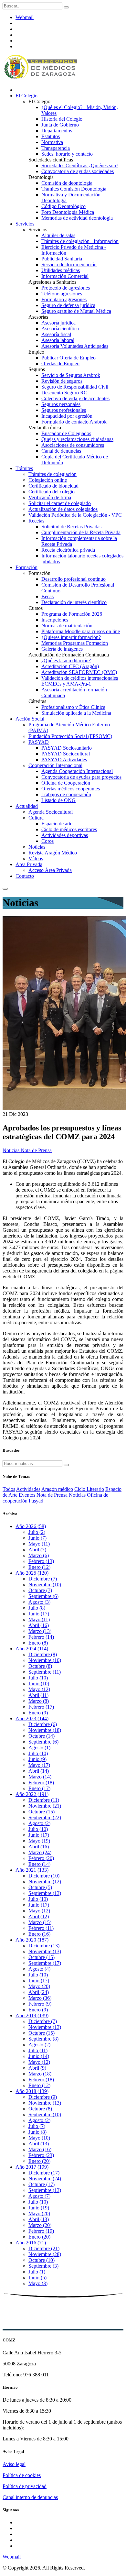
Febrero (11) (41, 1928)
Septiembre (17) (45, 1963)
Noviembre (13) (45, 1951)
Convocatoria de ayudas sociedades (78, 171)
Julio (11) (38, 2050)
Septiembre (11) (45, 1672)
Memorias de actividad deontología (77, 218)
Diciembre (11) (44, 1800)
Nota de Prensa (36, 1150)
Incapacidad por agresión (67, 416)
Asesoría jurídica (58, 323)
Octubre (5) (40, 1887)
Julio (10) (38, 1678)
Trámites (24, 468)
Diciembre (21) (44, 2248)
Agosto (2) (39, 1823)
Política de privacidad (25, 2486)
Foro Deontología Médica (68, 212)
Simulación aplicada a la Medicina (76, 713)
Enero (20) (39, 2161)
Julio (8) (37, 1608)
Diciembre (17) (44, 2173)
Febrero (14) (41, 1637)
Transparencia (56, 148)
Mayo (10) (39, 2138)
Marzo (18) (40, 2074)
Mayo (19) (39, 1841)
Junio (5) (37, 2278)
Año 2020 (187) (32, 1940)
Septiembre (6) (43, 1596)
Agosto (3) (39, 1602)
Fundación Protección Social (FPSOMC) (70, 736)
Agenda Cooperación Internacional (77, 771)
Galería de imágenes (62, 649)
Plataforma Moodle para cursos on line (81, 631)
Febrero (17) (41, 1707)
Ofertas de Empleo (60, 363)
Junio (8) (37, 2132)
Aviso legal (14, 2464)
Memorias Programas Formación (75, 643)
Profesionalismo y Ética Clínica (73, 707)
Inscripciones (55, 620)
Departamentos (57, 131)
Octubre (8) (40, 1666)
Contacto (25, 876)
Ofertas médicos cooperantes (71, 789)
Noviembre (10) (45, 1585)
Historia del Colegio (62, 119)
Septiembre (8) (43, 2039)
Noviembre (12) (45, 1882)
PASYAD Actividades (64, 760)
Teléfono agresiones (62, 294)
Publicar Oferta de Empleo (68, 358)
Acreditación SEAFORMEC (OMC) (79, 672)
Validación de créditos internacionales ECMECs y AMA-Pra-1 (80, 681)
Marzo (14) (40, 1777)
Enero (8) (38, 1643)
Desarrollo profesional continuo (73, 579)
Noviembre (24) (45, 2179)
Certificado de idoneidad (53, 486)
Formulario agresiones (64, 299)
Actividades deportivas (65, 835)
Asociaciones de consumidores (73, 445)
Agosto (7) (39, 2196)
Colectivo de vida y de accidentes (75, 398)
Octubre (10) (42, 2260)
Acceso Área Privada (50, 870)
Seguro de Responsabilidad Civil (75, 387)
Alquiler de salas (58, 235)
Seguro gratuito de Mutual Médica (76, 311)
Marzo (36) (40, 1998)
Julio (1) (37, 2272)
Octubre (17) (42, 2184)
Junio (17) (39, 1614)
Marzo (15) (40, 1922)
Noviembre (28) (45, 2254)
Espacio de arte (57, 824)
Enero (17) (39, 1788)
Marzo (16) (40, 2149)
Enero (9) (38, 1713)
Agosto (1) (39, 1748)
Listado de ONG (58, 800)
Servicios (25, 224)
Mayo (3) (38, 2283)
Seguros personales (61, 404)
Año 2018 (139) (32, 2091)
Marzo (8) (39, 1701)
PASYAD (39, 742)
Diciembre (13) (44, 1946)
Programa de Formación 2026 (72, 614)
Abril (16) (39, 1625)
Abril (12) (39, 1916)
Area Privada (29, 864)
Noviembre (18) (45, 1730)
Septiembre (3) (43, 2266)
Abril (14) (39, 1771)
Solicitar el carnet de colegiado (60, 503)
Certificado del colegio (52, 492)
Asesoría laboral (58, 340)
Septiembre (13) (45, 1893)
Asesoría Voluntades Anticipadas (75, 346)
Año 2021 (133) (32, 1870)
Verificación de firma (50, 497)
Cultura (36, 818)
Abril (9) (37, 2068)
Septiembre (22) (45, 1817)
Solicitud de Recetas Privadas (71, 527)
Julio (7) (37, 2126)
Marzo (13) (40, 1631)
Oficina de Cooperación (66, 783)
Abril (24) (39, 1992)
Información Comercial (65, 276)
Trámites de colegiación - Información (80, 241)
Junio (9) (37, 1759)
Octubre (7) (40, 1590)
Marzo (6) (39, 1555)
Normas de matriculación (67, 626)
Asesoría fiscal (56, 334)
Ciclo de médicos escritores (69, 829)
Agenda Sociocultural (51, 812)
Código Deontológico (63, 206)
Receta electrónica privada (68, 550)
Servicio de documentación (69, 264)
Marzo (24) (40, 1852)
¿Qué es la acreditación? (66, 661)
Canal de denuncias (61, 451)
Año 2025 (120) (32, 1573)
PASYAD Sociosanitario (67, 748)
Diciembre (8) (43, 1654)
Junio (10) (39, 1684)
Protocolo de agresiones (66, 288)
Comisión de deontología (67, 183)
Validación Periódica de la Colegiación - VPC (75, 515)
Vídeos (36, 859)
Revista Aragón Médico (53, 853)
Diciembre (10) (44, 1876)
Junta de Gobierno (60, 125)
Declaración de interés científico (74, 602)
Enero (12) (39, 1567)
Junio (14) (39, 2056)
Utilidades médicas (61, 270)
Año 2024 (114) (32, 1649)
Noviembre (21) (45, 1806)
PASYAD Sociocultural (66, 754)
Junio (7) (37, 1538)
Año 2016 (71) (31, 2243)
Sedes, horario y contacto (67, 154)
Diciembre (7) (43, 1579)
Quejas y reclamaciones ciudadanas (77, 439)
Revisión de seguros (62, 381)
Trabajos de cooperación (66, 794)
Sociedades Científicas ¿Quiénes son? (80, 165)
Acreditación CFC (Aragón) (70, 666)
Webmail (25, 17)
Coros (47, 841)
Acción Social (30, 719)
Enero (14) (39, 1864)
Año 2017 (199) (32, 2167)
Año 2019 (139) (32, 2015)
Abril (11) (38, 1695)
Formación (26, 567)
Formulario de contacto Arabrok (74, 422)
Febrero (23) (41, 2155)
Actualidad (27, 806)
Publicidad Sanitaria (62, 259)
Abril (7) (37, 1550)
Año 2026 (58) (31, 1526)
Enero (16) (39, 1934)
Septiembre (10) (45, 2114)
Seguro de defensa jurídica (68, 305)
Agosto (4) (39, 1969)
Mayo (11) (39, 1544)
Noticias (37, 847)
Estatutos (51, 136)
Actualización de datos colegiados (63, 509)
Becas (47, 596)
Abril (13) (39, 2144)
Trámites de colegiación (52, 474)
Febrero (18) (41, 1783)
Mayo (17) (39, 1765)
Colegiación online (48, 480)
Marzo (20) (40, 2225)
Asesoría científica (60, 329)
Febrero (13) (41, 1561)
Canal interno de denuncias (30, 2497)
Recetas (36, 521)
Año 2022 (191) (32, 1794)
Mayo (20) (39, 1986)
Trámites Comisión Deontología (74, 189)
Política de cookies (22, 2475)
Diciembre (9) (43, 2097)
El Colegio (26, 96)
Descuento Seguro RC (64, 393)
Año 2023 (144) (32, 1718)
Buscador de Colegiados (66, 433)
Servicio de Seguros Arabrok (71, 375)
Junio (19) (39, 2208)
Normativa (52, 142)
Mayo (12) (39, 1689)
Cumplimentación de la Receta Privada (81, 532)
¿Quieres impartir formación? (71, 637)
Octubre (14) (42, 1736)
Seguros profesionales (64, 410)
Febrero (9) (40, 2004)
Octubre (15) (42, 1812)
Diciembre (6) (43, 1724)
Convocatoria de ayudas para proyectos (81, 777)
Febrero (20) (41, 1858)
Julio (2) (37, 1532)
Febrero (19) (41, 2231)
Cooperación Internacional (55, 765)
